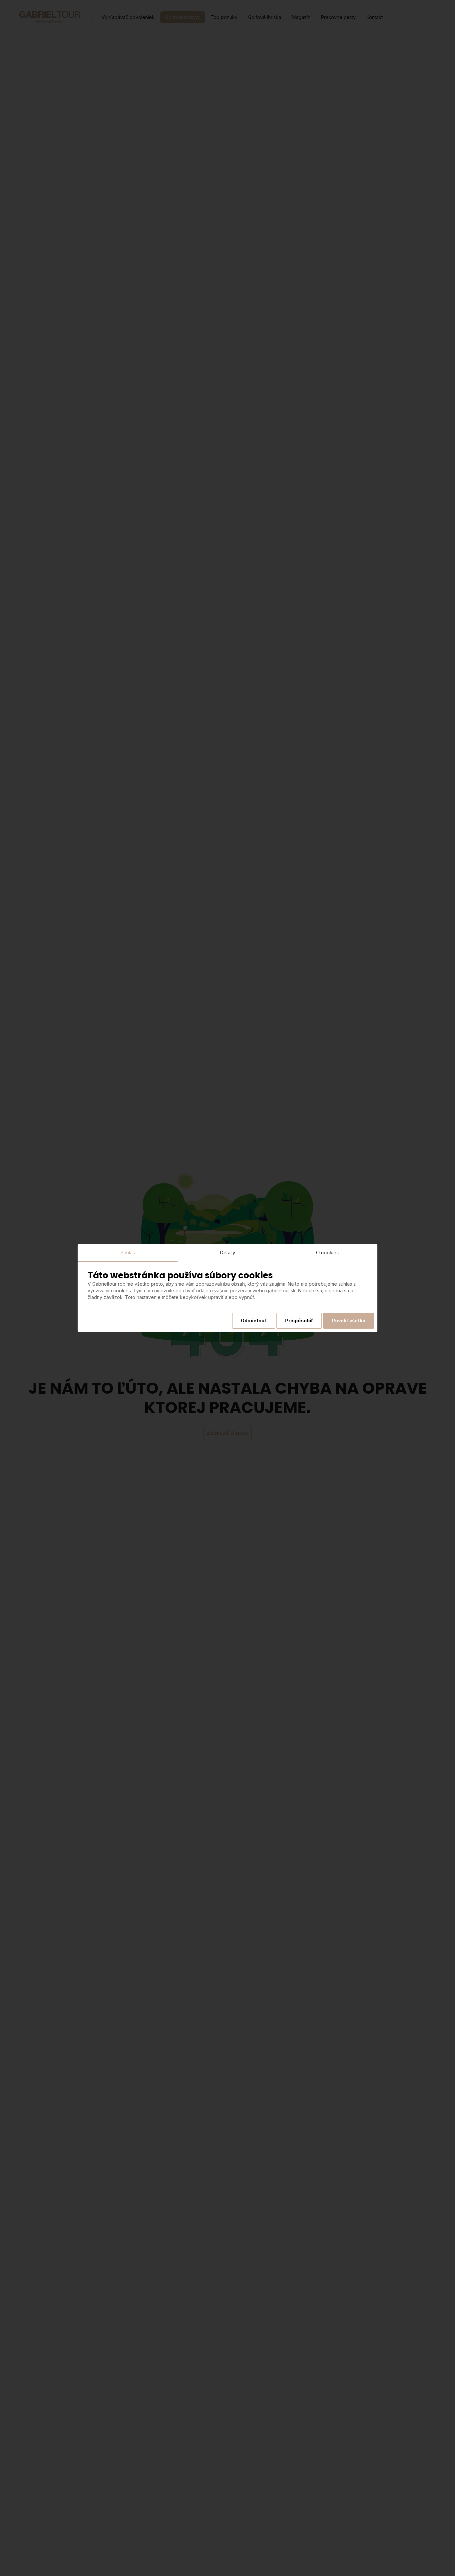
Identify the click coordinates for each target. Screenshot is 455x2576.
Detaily (228, 1252)
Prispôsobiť (299, 1320)
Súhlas (128, 1252)
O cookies (327, 1252)
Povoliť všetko (349, 1320)
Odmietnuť (254, 1320)
